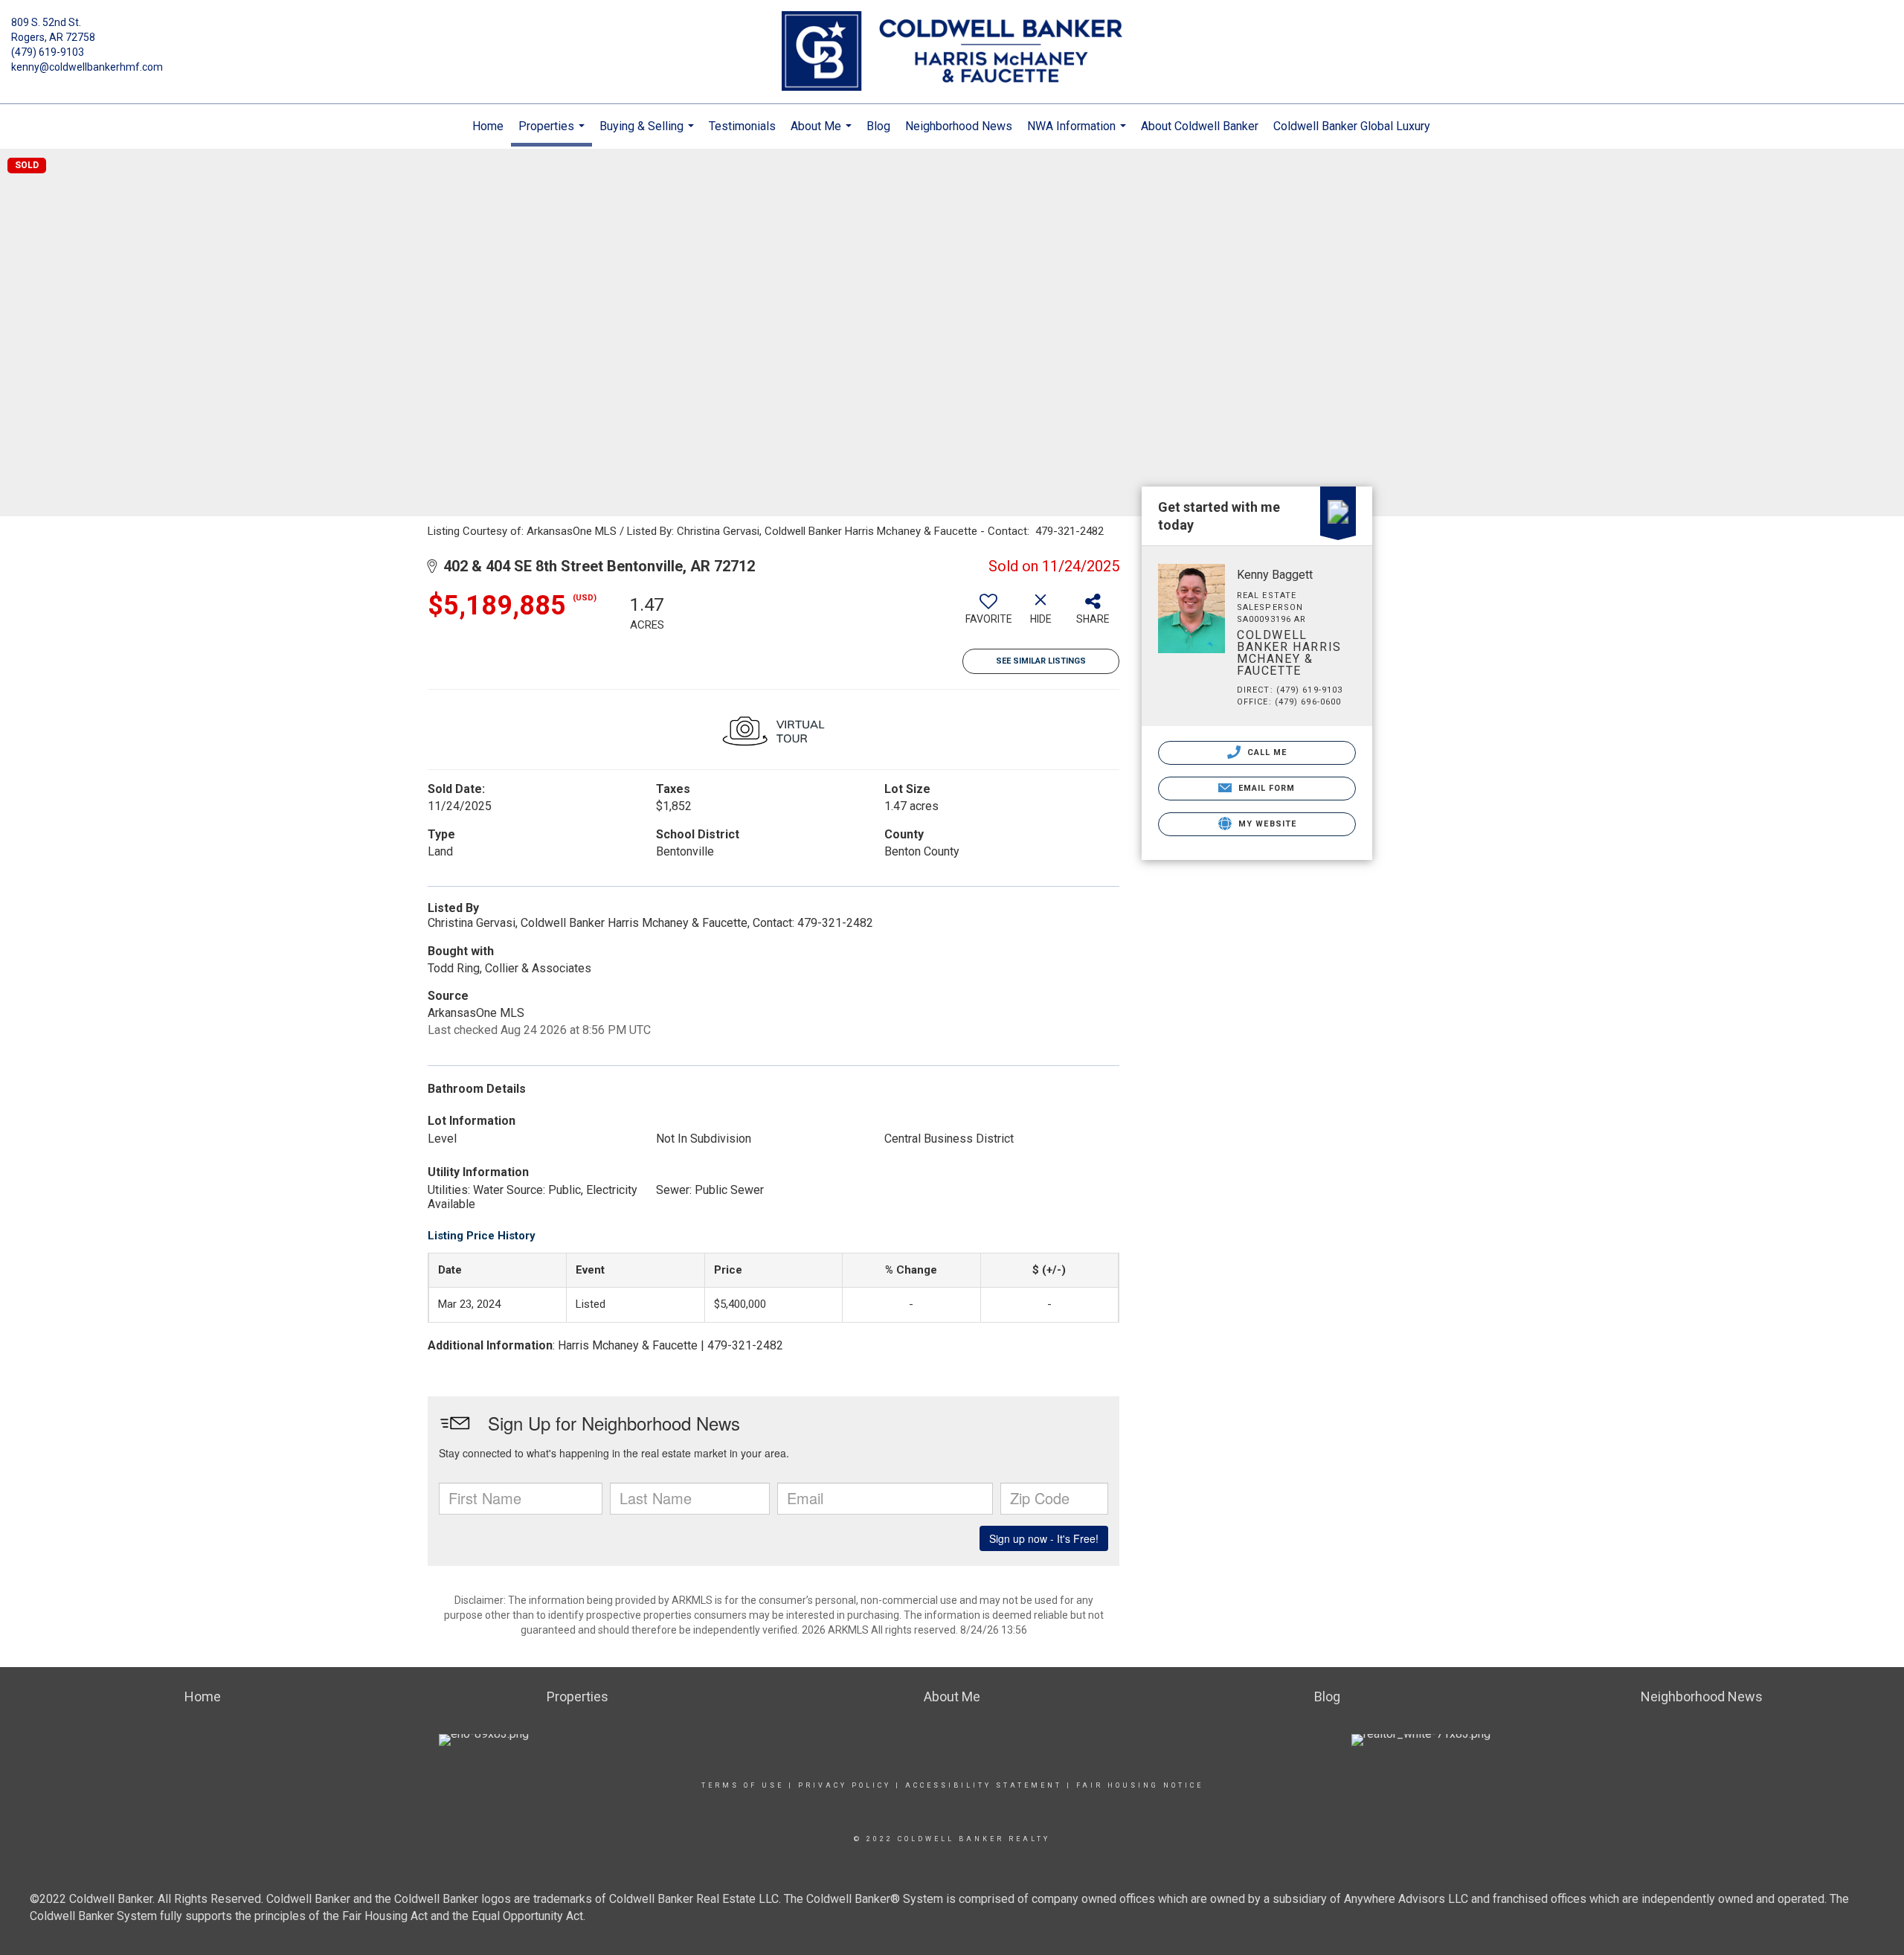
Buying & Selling (649, 134)
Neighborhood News (959, 126)
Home (488, 126)
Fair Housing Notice (1140, 1785)
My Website (1266, 824)
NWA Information (1078, 134)
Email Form (1265, 788)
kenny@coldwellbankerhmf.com (87, 67)
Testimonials (742, 126)
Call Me (1266, 752)
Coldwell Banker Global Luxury (1352, 126)
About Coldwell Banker (1200, 126)
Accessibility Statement (984, 1785)
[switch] (988, 614)
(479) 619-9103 (48, 52)
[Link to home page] (952, 52)
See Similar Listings (1041, 661)
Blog (878, 126)
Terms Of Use (743, 1785)
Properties (553, 133)
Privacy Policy (845, 1785)
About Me (823, 134)
